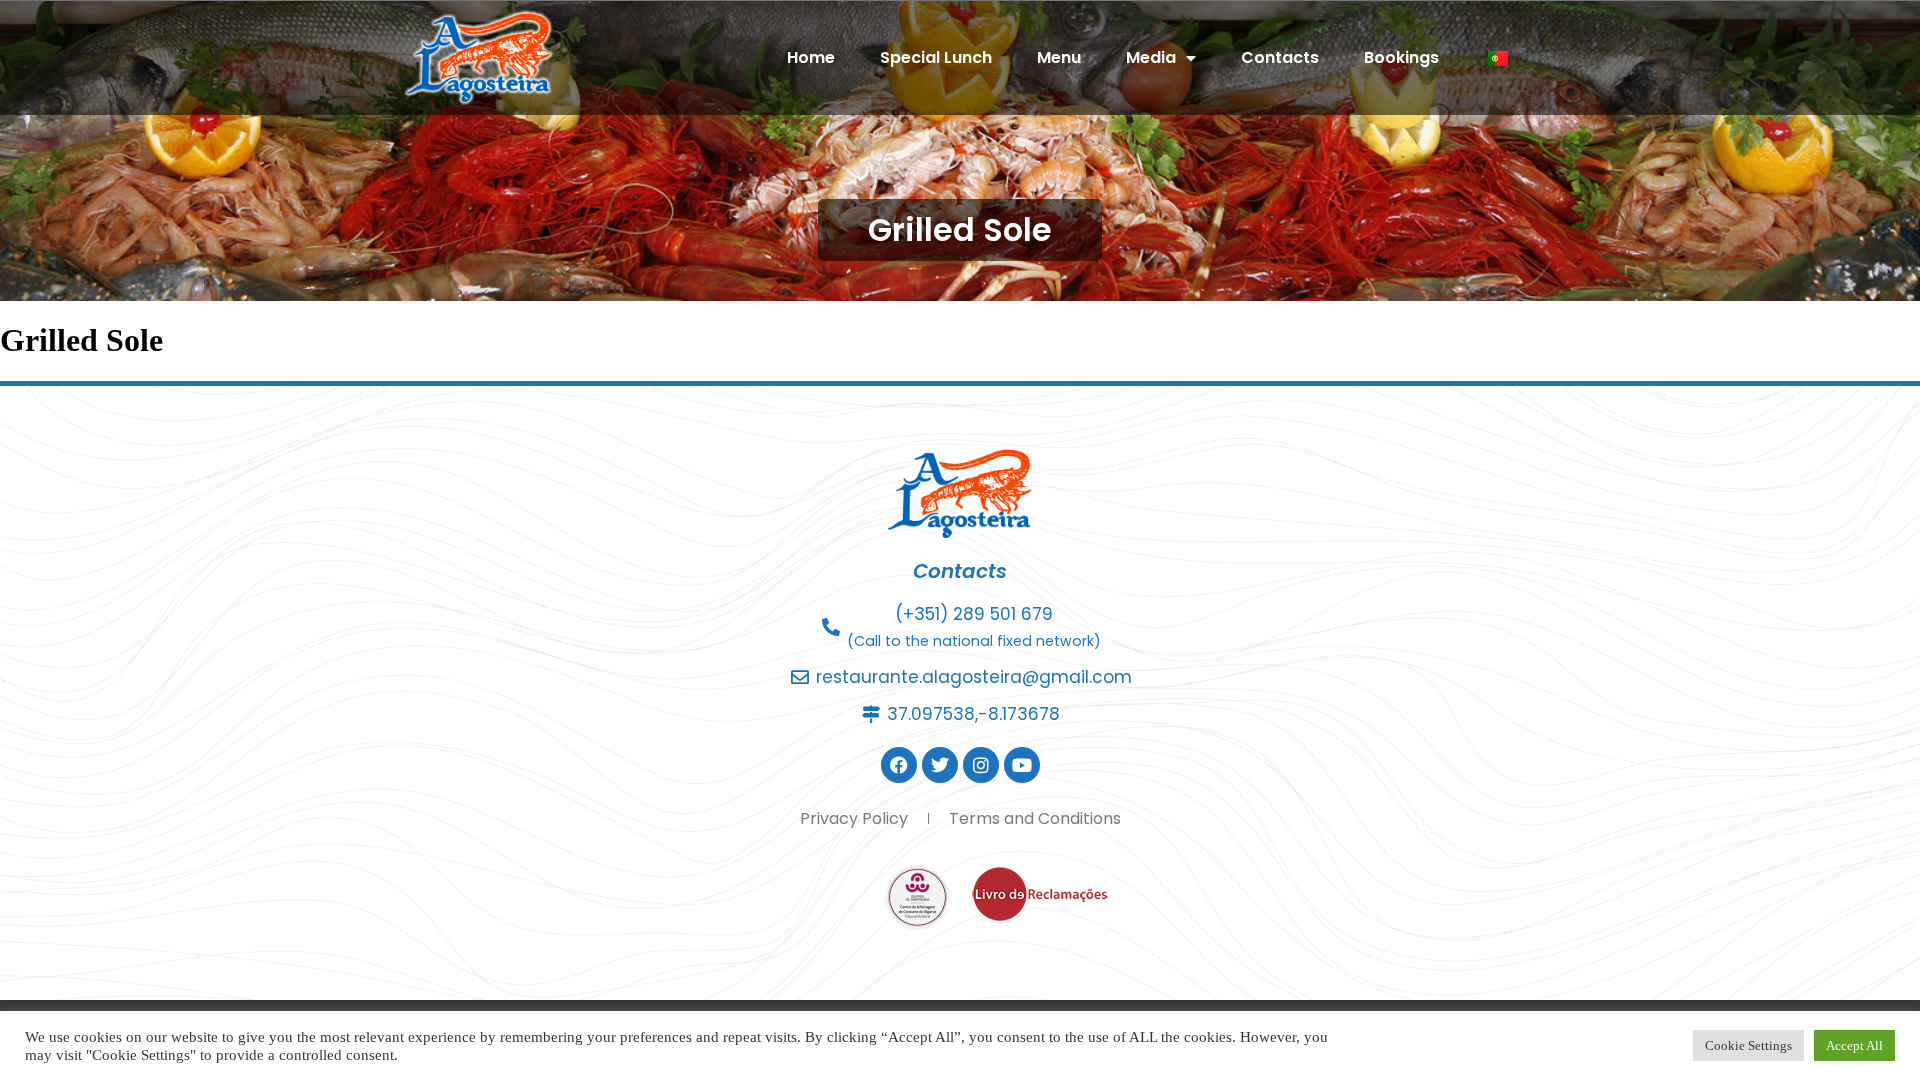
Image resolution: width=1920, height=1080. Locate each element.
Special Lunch (936, 57)
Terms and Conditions (1035, 818)
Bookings (1401, 57)
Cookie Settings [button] (1748, 1045)
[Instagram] (981, 765)
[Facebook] (899, 765)
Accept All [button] (1854, 1045)
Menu (1059, 57)
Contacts (1280, 57)
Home (811, 57)
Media (1151, 57)
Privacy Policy (854, 818)
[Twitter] (940, 765)
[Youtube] (1022, 765)
